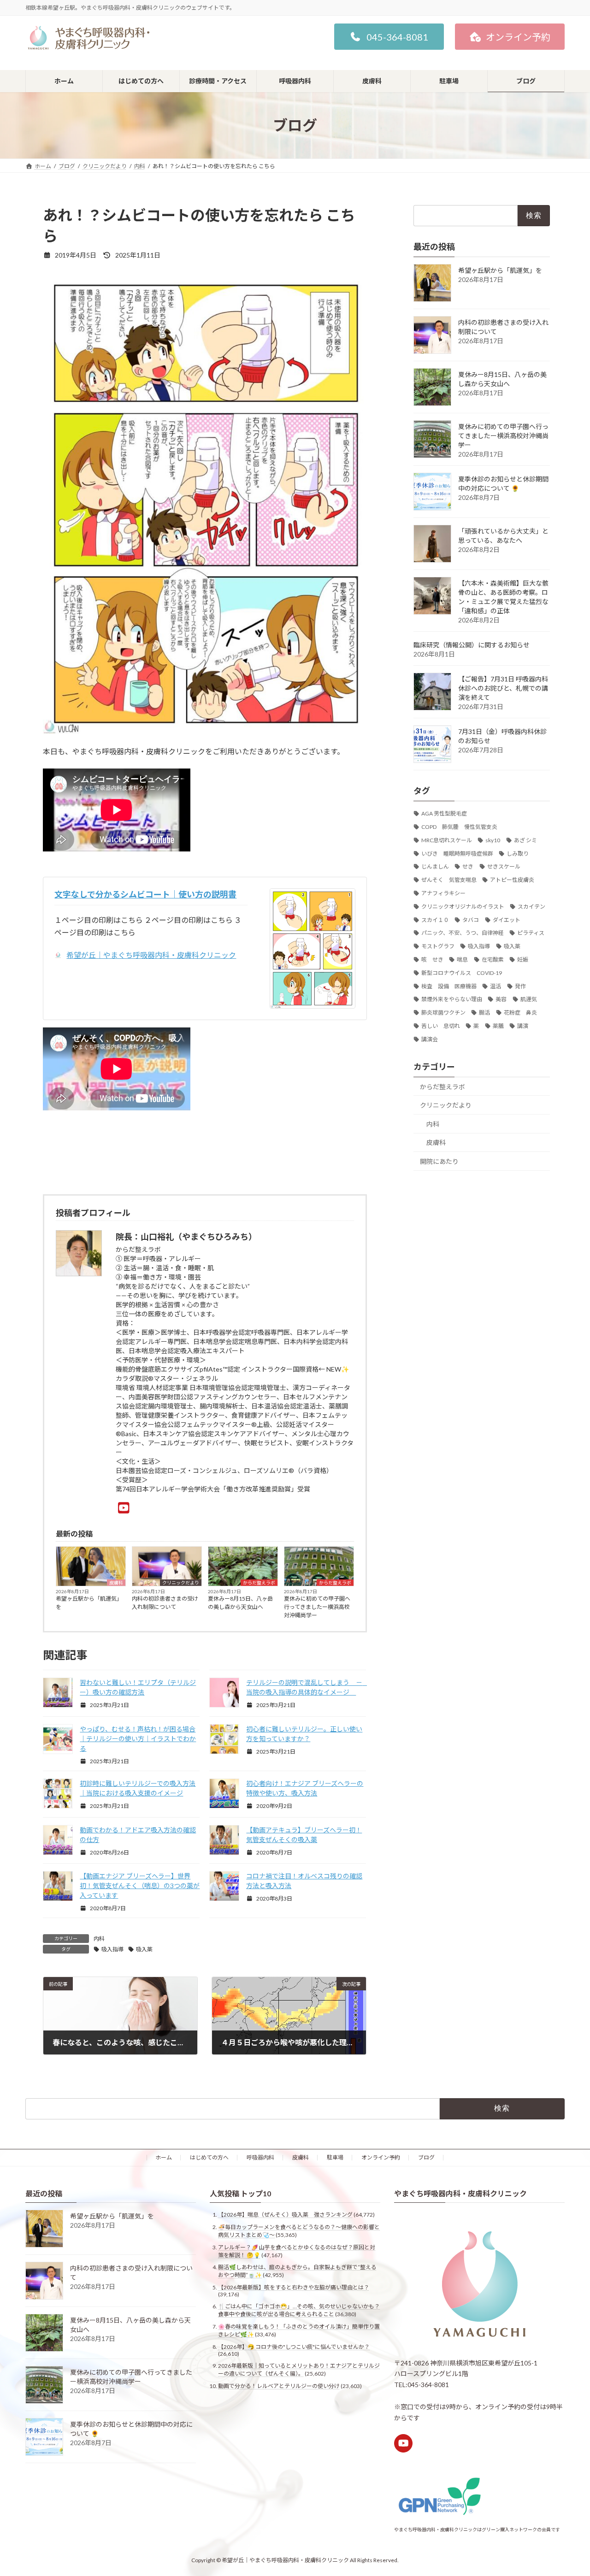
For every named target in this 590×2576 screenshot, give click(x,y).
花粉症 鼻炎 (520, 1012)
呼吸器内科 (260, 2157)
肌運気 (529, 999)
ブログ (426, 2157)
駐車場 (335, 2157)
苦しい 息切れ (441, 1026)
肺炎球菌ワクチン (443, 1012)
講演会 (430, 1039)
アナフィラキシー (443, 893)
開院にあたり (439, 1161)
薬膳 (498, 1026)
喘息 (462, 959)
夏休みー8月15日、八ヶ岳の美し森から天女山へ (240, 1603)
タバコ (471, 920)
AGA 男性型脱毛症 (444, 813)
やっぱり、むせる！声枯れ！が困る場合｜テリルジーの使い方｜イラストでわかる (138, 1739)
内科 (99, 1939)
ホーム (164, 2157)
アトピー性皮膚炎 (512, 880)
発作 (520, 986)
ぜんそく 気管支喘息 (449, 880)
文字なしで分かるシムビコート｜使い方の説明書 (145, 894)
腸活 (484, 1012)
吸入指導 (112, 1949)
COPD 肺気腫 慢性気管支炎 (459, 827)
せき (468, 866)
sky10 (493, 840)
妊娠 (523, 959)
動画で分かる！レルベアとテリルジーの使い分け (279, 2385)
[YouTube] (126, 1508)
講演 (523, 1026)
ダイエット (507, 920)
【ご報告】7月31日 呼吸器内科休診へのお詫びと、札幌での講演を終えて (503, 688)
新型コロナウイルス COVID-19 (462, 973)
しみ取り (518, 854)
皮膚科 (116, 1583)
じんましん (435, 866)
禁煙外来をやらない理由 (452, 999)
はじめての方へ (209, 2157)
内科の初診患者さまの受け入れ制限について (165, 1603)
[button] (389, 37)
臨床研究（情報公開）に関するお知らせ (472, 645)
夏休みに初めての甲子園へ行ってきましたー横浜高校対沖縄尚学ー (317, 1607)
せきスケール (504, 866)
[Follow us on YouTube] (403, 2443)
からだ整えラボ (259, 1583)
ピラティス (531, 933)
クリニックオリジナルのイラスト (463, 907)
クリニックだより (181, 1583)
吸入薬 (144, 1949)
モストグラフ (438, 946)
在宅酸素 (493, 959)
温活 (496, 986)
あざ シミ (525, 840)
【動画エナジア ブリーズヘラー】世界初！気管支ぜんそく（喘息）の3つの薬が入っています (140, 1886)
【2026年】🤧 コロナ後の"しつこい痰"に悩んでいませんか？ (294, 2346)
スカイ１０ (435, 920)
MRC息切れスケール (447, 840)
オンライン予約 (381, 2157)
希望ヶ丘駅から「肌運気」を (89, 1603)
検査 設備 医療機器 (449, 986)
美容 (501, 999)
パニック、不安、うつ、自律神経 (463, 933)
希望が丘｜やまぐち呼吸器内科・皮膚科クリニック (151, 955)
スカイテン (531, 907)
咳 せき (432, 959)
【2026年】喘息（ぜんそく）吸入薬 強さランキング (285, 2215)
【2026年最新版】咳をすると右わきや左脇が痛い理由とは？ (294, 2287)
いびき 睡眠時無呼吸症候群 (457, 854)
